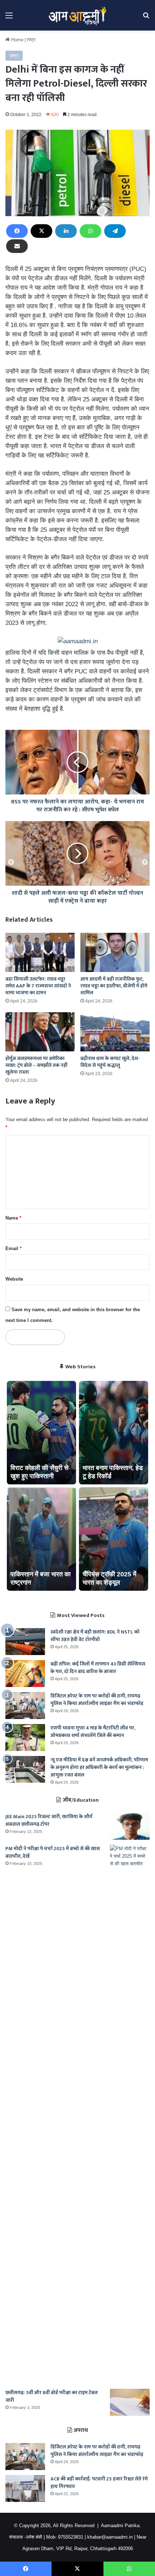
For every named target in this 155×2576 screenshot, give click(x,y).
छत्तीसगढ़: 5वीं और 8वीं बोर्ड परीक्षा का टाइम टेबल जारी (52, 2396)
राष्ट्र (31, 40)
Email (14, 1248)
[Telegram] (115, 231)
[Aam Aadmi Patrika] (77, 15)
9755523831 (71, 2537)
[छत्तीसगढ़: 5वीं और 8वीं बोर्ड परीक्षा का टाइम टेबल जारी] (130, 2402)
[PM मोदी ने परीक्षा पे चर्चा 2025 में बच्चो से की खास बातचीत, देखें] (130, 2114)
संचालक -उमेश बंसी (26, 2537)
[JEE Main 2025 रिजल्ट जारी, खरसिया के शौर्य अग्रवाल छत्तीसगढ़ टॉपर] (130, 1826)
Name (13, 1218)
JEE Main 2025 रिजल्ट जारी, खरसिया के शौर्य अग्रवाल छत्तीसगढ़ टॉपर (49, 1820)
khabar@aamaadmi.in (110, 2537)
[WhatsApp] (90, 231)
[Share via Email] (17, 246)
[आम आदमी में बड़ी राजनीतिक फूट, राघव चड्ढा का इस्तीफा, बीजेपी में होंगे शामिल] (115, 952)
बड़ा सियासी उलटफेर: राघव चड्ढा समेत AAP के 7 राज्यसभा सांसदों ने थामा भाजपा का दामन (38, 986)
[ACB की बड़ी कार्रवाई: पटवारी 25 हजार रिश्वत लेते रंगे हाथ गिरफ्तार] (25, 2489)
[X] (41, 231)
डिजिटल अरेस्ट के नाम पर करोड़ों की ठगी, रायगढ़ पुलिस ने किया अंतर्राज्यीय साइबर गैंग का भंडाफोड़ (97, 1700)
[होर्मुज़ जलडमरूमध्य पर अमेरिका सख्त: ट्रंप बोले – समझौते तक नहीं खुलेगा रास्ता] (40, 1032)
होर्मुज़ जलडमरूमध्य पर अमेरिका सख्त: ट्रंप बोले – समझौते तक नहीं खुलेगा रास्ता (36, 1065)
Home (17, 40)
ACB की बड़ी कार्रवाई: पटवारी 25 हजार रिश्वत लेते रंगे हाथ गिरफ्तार (99, 2483)
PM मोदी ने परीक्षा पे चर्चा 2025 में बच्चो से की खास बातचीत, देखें (53, 1852)
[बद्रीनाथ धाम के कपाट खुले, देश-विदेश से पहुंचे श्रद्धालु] (115, 1032)
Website (14, 1279)
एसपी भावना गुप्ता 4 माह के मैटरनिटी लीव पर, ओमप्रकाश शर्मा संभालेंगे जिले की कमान (93, 1732)
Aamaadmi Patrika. (121, 2526)
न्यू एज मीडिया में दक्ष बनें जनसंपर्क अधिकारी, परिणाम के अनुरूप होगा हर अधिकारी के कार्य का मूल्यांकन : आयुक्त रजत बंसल (99, 1767)
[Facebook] (17, 231)
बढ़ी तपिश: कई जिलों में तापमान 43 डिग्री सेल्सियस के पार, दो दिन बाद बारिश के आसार (98, 1668)
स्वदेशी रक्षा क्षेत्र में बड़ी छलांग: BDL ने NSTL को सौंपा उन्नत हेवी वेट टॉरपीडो (95, 1636)
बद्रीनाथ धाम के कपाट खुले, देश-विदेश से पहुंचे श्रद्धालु (110, 1062)
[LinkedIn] (66, 231)
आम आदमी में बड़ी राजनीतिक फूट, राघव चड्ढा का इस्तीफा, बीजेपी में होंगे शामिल (114, 986)
